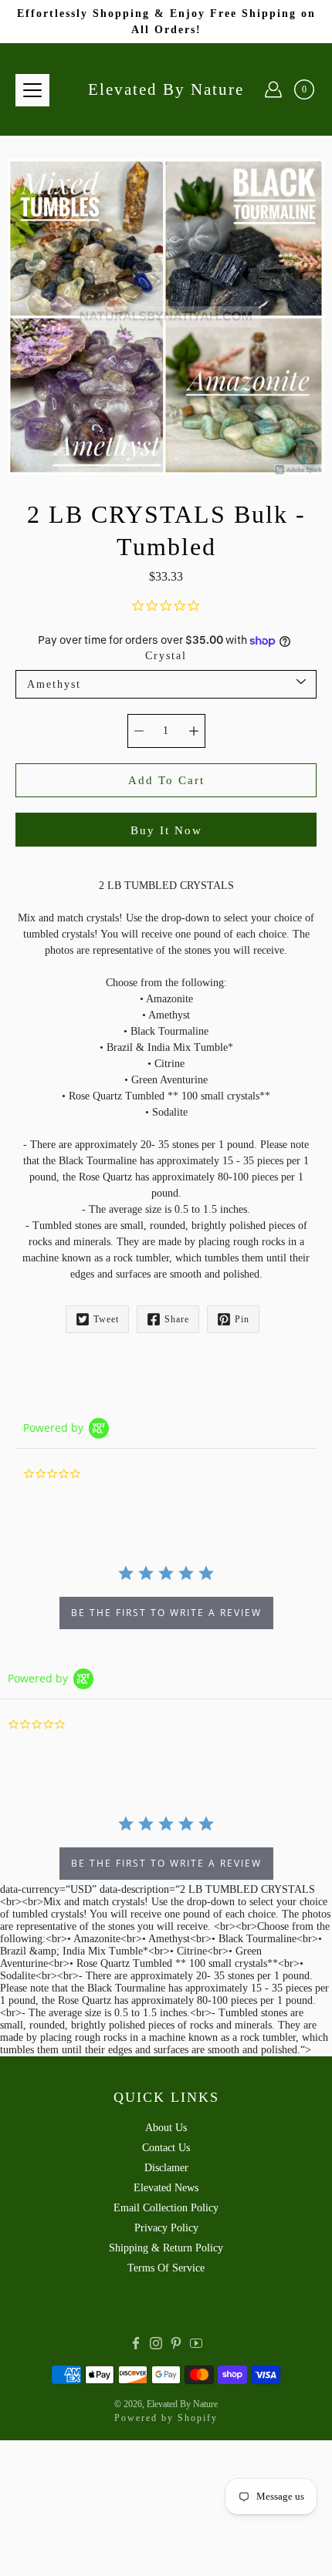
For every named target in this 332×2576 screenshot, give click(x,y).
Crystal (166, 656)
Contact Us (166, 2148)
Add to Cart (166, 780)
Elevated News (166, 2188)
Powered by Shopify (166, 2418)
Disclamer (166, 2168)
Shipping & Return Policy (166, 2248)
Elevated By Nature (166, 89)
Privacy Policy (166, 2228)
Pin (242, 1319)
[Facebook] (136, 2343)
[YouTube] (196, 2343)
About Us (166, 2128)
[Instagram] (156, 2343)
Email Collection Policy (166, 2208)
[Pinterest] (176, 2343)
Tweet (106, 1319)
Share (177, 1319)
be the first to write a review (166, 1613)
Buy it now (166, 830)
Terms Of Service (166, 2268)
